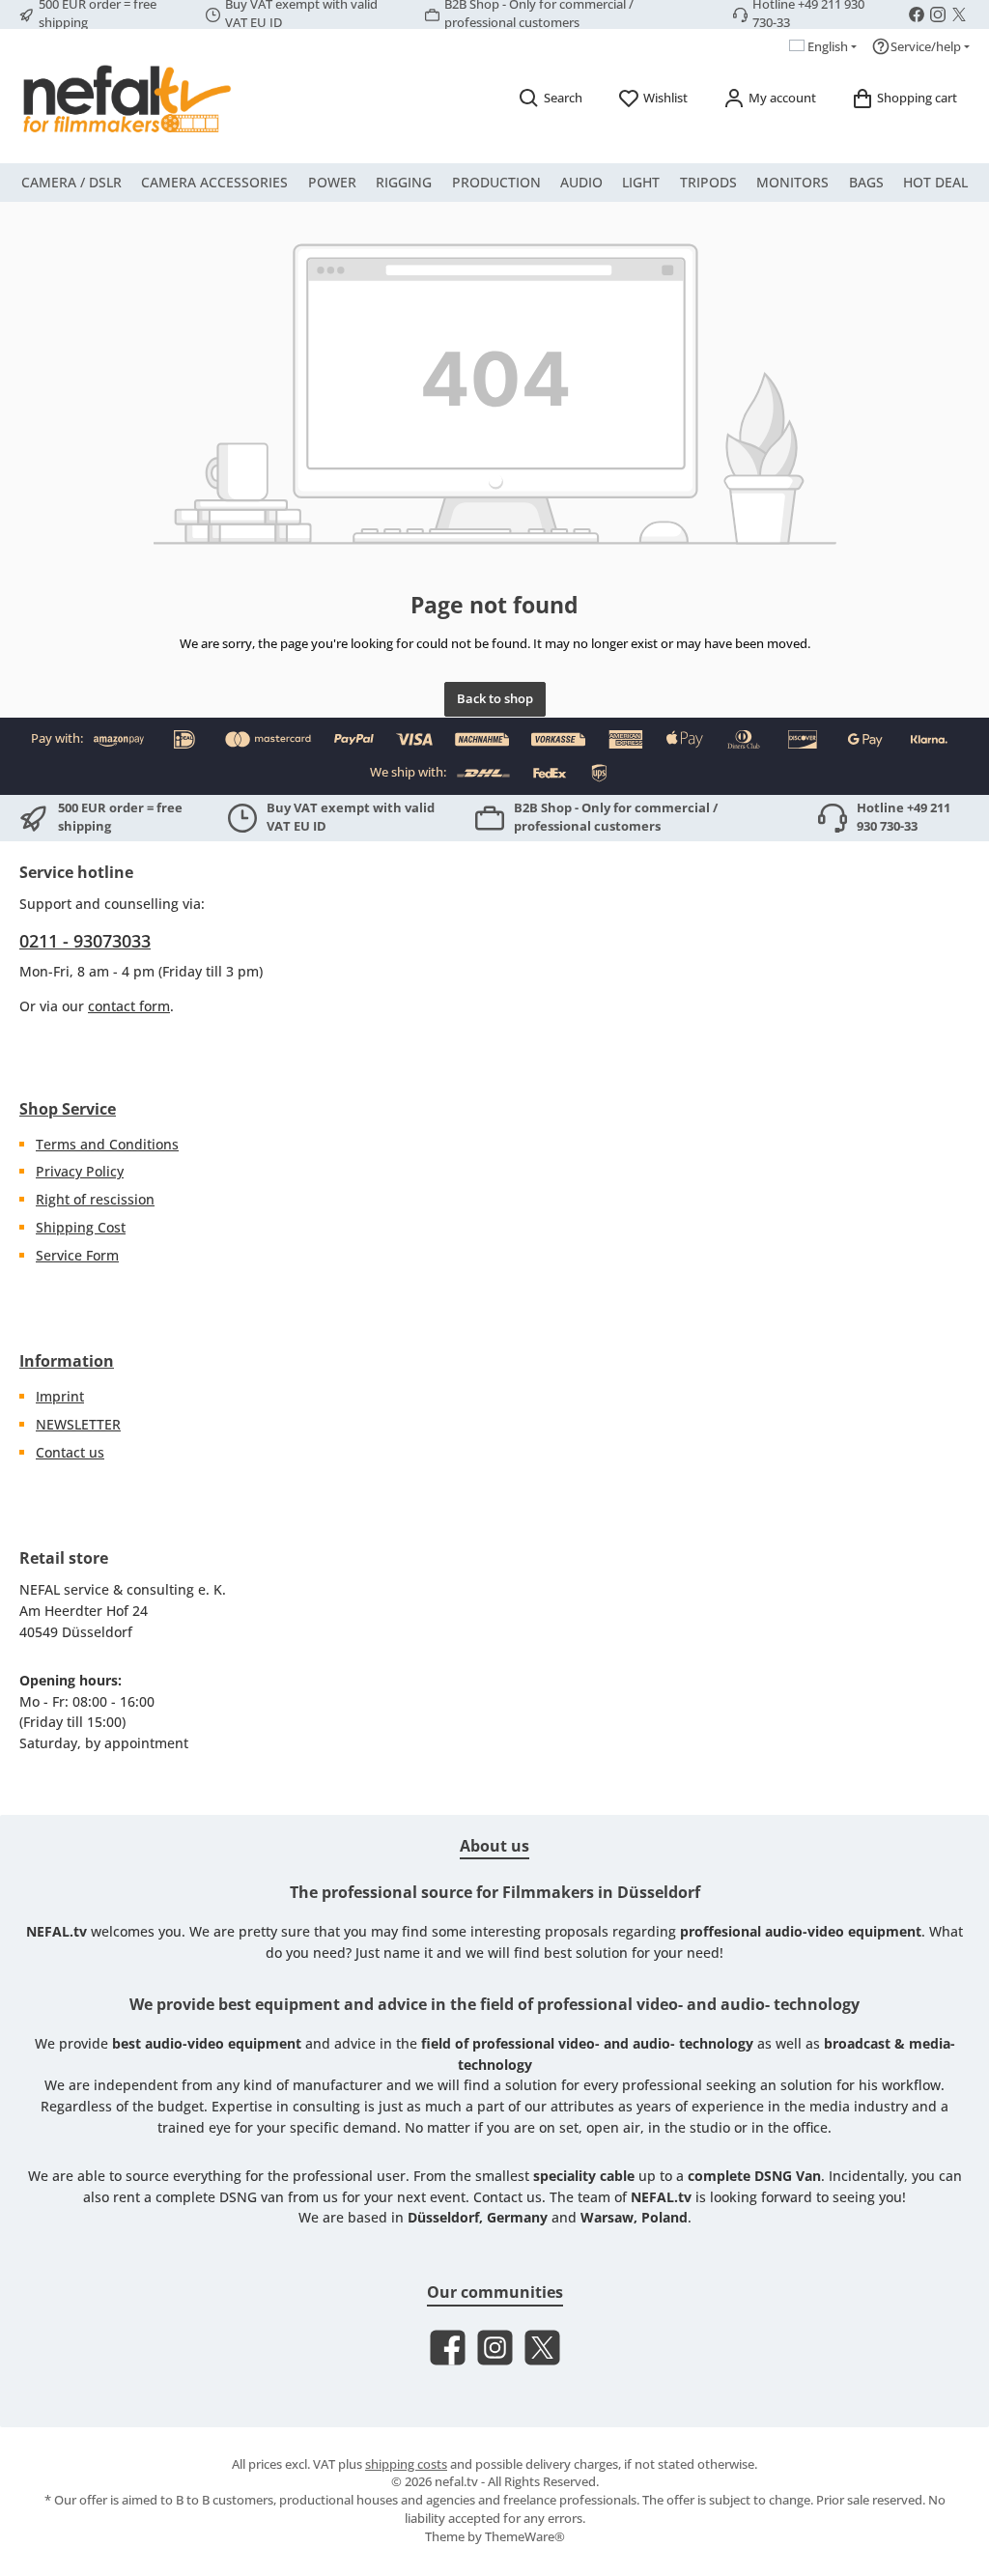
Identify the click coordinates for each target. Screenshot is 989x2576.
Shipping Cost (81, 1227)
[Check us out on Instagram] (938, 14)
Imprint (60, 1396)
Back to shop (495, 699)
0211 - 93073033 (85, 941)
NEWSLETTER (78, 1424)
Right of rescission (95, 1199)
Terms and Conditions (107, 1144)
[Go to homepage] (126, 99)
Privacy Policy (80, 1171)
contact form (129, 1006)
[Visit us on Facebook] (917, 14)
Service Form (77, 1255)
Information (67, 1361)
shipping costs (406, 2464)
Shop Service (68, 1109)
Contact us (70, 1452)
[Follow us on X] (959, 14)
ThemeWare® (525, 2537)
